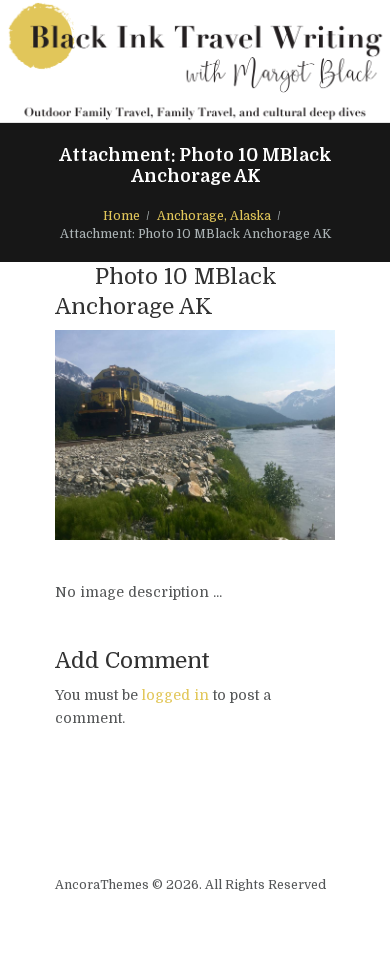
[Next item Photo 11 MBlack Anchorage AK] (265, 435)
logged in (175, 695)
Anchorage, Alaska (214, 216)
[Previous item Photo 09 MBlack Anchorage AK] (125, 435)
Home (121, 216)
